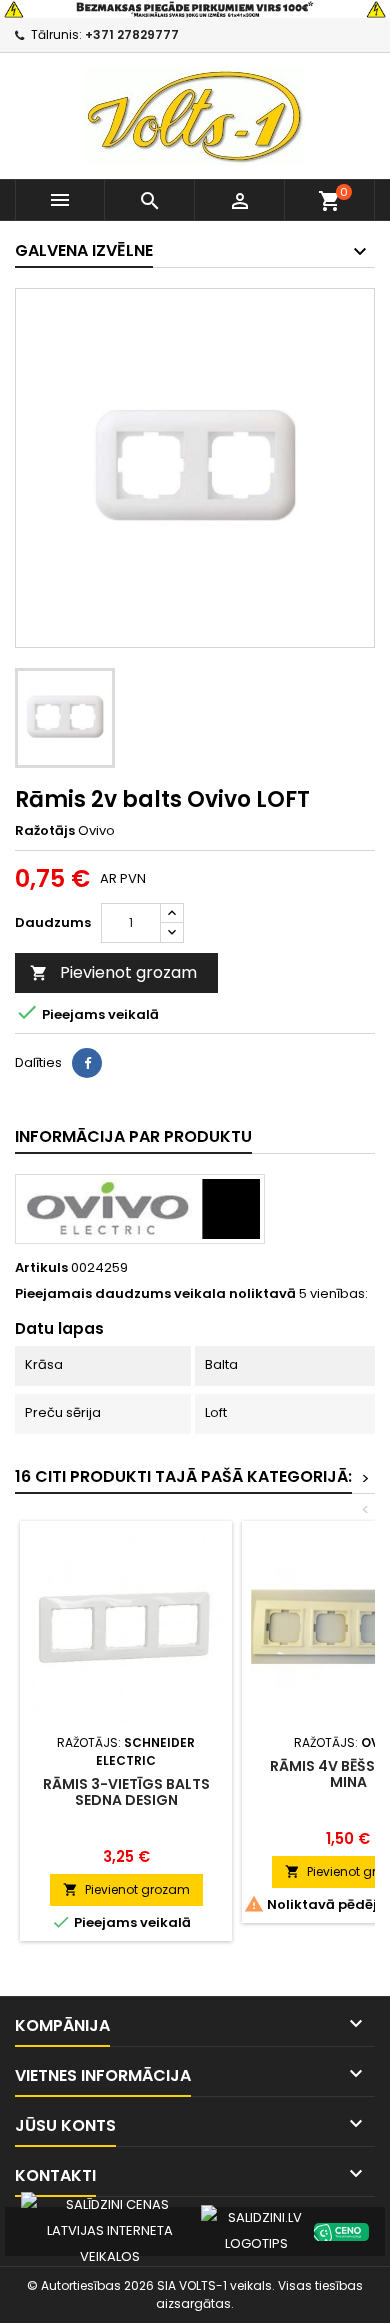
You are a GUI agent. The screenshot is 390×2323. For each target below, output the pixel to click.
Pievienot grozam (113, 972)
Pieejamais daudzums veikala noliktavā (155, 1294)
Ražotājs (45, 831)
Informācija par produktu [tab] (133, 1136)
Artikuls (41, 1268)
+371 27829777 (132, 34)
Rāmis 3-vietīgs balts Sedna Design (126, 1792)
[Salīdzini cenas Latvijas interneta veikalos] (110, 2230)
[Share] (87, 1063)
